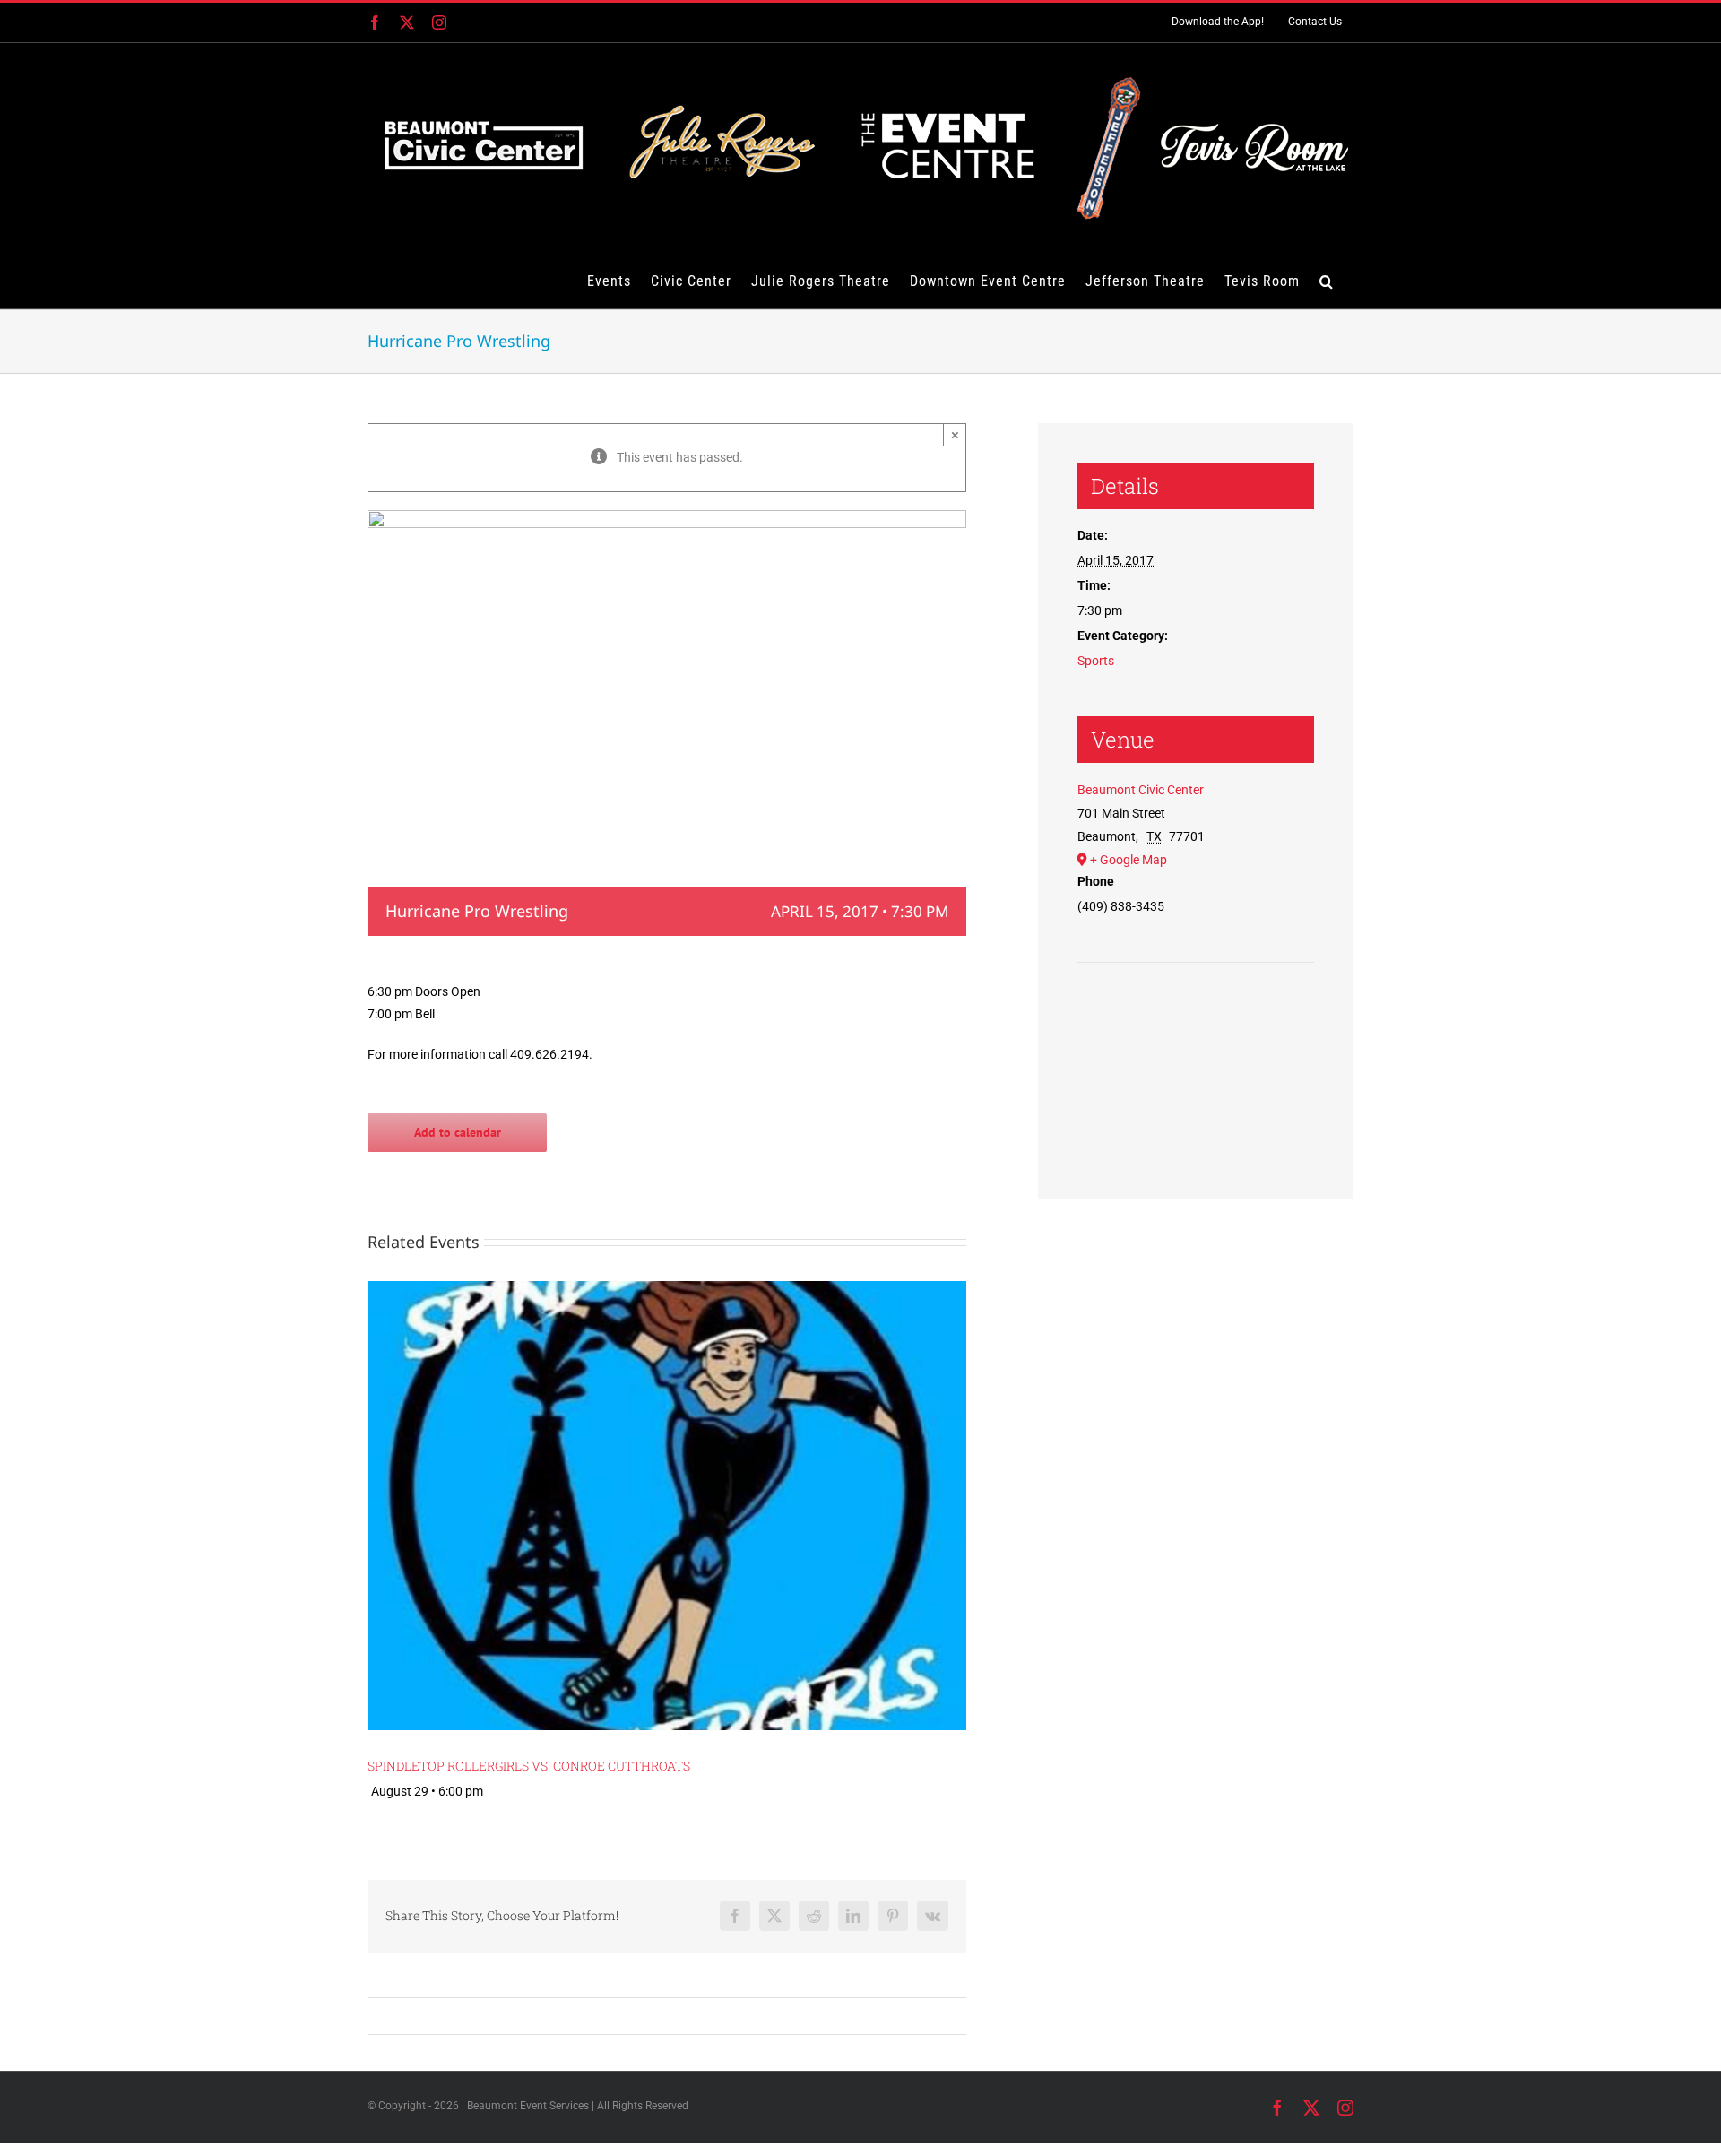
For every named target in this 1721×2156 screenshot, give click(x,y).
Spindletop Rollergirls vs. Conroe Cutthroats (529, 1766)
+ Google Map (1129, 860)
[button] (1327, 280)
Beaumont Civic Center (1141, 790)
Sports (1096, 661)
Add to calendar (458, 1133)
